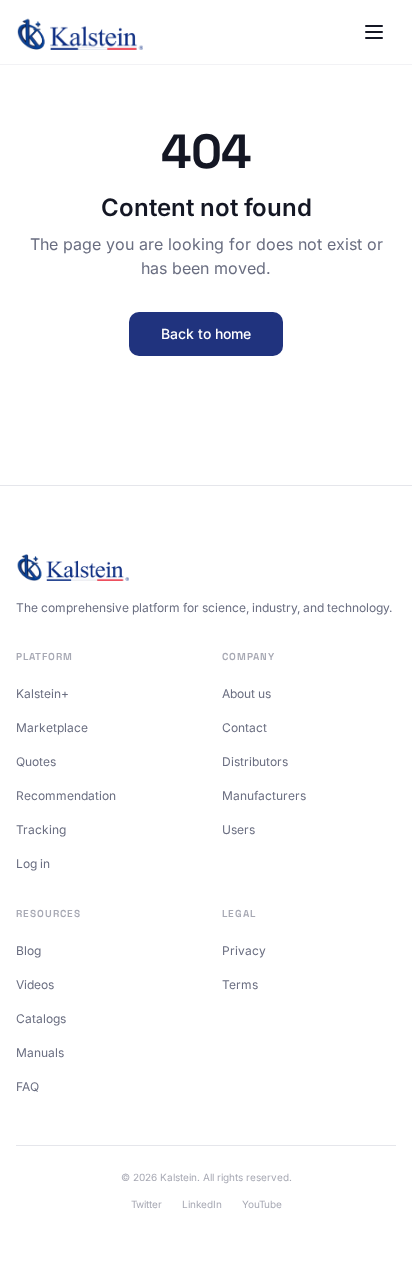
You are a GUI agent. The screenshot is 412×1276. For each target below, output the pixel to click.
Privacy (244, 950)
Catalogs (41, 1018)
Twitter (146, 1204)
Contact (244, 727)
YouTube (262, 1204)
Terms (240, 984)
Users (238, 829)
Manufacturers (264, 795)
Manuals (40, 1052)
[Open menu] (374, 32)
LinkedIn (202, 1204)
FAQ (27, 1086)
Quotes (36, 761)
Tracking (41, 829)
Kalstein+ (42, 693)
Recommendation (66, 795)
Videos (35, 984)
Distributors (255, 761)
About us (246, 693)
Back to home (206, 333)
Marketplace (52, 727)
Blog (28, 950)
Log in (33, 863)
